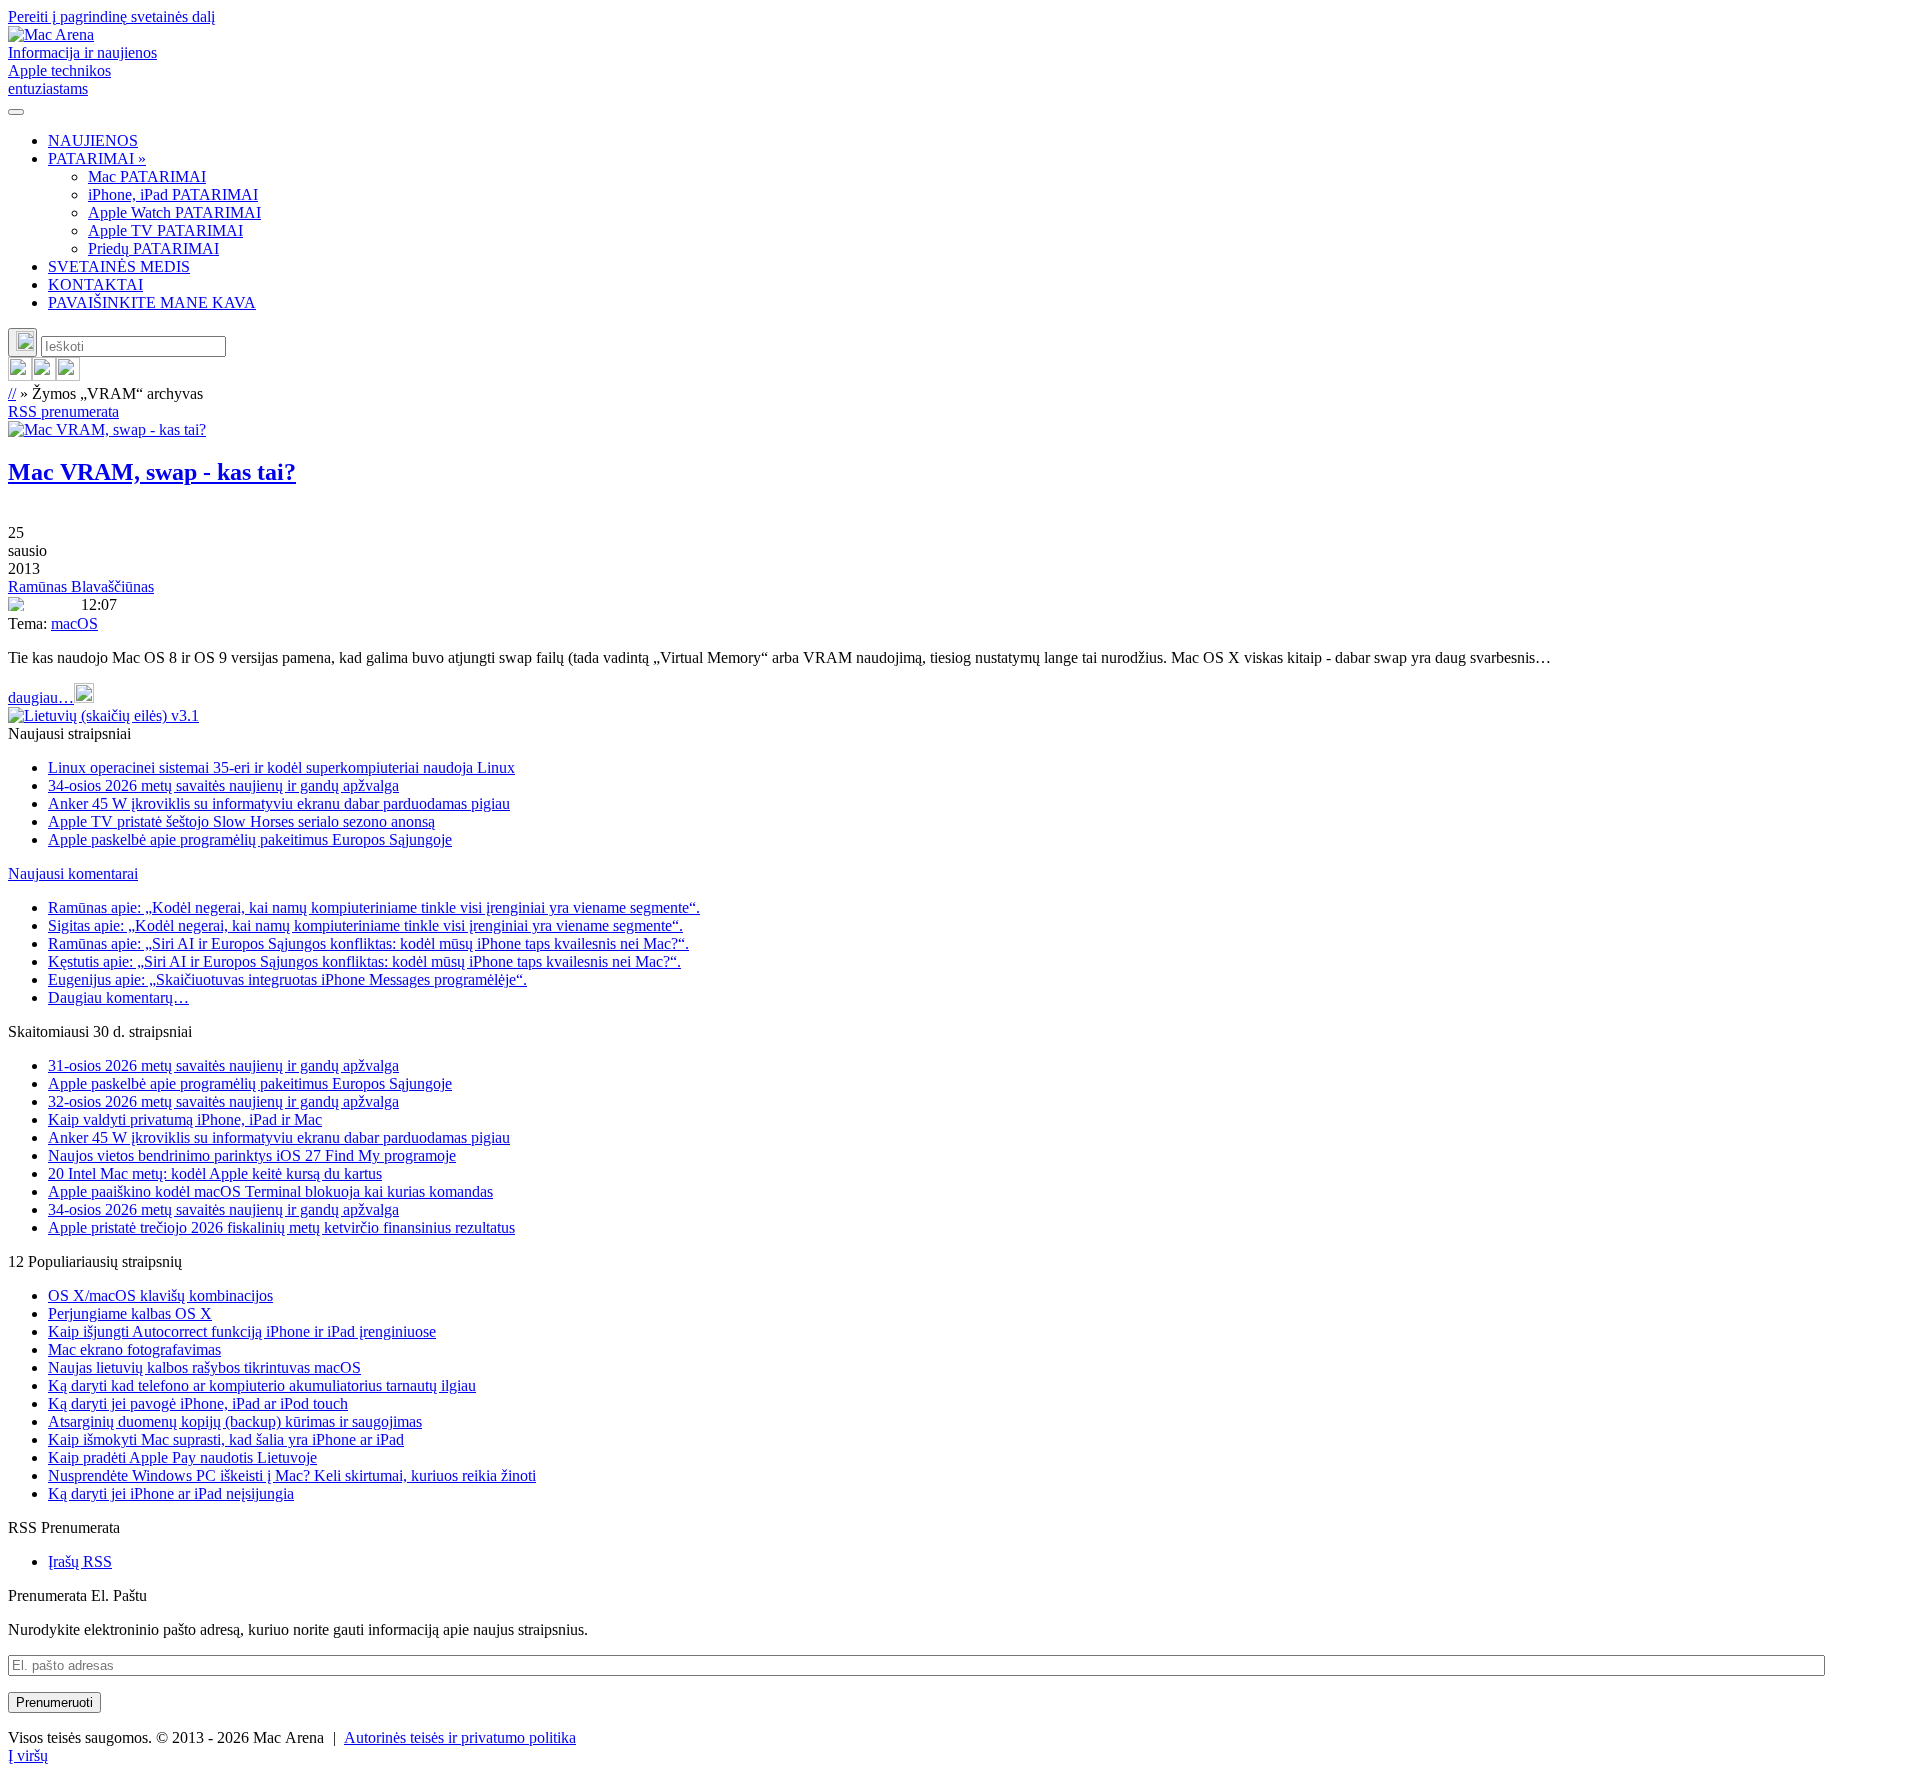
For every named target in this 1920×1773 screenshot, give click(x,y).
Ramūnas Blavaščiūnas (81, 586)
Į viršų (28, 1755)
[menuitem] (980, 141)
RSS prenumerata (63, 411)
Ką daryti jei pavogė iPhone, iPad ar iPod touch (198, 1403)
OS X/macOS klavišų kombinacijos (160, 1295)
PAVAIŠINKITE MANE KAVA (152, 302)
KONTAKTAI (95, 284)
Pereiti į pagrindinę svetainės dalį (111, 16)
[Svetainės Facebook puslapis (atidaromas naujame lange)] (44, 375)
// (12, 393)
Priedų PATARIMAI (153, 248)
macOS (74, 623)
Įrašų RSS (80, 1561)
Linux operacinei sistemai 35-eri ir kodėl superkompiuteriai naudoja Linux (281, 767)
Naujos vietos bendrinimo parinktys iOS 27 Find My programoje (252, 1155)
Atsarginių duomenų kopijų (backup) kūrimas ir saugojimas (235, 1421)
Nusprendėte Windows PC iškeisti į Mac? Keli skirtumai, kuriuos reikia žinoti (292, 1475)
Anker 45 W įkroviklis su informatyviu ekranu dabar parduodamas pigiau (279, 803)
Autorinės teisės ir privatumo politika (460, 1737)
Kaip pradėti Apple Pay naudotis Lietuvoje (182, 1457)
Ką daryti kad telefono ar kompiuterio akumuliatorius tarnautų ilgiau (262, 1385)
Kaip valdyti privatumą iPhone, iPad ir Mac (185, 1119)
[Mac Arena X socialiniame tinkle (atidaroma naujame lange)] (68, 375)
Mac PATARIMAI (147, 176)
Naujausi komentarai (73, 873)
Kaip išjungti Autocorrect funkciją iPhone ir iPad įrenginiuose (242, 1331)
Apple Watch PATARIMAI (174, 212)
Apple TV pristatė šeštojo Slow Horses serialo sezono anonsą (241, 821)
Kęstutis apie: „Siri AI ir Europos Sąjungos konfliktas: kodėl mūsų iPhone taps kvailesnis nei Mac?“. (364, 961)
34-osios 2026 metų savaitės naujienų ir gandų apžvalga (223, 785)
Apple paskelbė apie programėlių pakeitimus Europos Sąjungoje (250, 839)
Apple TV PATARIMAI (165, 230)
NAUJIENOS (93, 140)
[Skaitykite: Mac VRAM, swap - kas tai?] (107, 429)
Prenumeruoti (54, 1702)
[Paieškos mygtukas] (22, 342)
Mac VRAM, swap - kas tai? (152, 472)
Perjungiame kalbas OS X (130, 1313)
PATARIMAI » (97, 158)
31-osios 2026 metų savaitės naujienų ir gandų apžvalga (223, 1065)
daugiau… (41, 697)
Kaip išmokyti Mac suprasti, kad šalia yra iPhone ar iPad (226, 1439)
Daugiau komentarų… (118, 997)
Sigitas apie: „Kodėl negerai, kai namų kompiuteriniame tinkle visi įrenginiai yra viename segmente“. (365, 925)
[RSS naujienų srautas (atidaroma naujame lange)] (20, 375)
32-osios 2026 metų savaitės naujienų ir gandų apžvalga (223, 1101)
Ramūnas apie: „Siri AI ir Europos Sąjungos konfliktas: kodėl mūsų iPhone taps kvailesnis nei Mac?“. (368, 943)
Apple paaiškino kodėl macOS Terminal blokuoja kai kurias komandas (270, 1191)
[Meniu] (16, 112)
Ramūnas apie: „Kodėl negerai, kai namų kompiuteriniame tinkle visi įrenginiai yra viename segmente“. (374, 907)
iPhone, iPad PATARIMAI (173, 194)
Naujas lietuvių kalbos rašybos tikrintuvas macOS (204, 1367)
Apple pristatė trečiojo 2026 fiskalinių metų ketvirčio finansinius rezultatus (281, 1227)
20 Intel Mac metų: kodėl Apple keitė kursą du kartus (215, 1173)
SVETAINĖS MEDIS (119, 266)
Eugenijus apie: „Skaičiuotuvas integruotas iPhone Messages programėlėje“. (287, 979)
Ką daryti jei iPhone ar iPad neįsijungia (171, 1493)
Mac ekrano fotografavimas (134, 1349)
